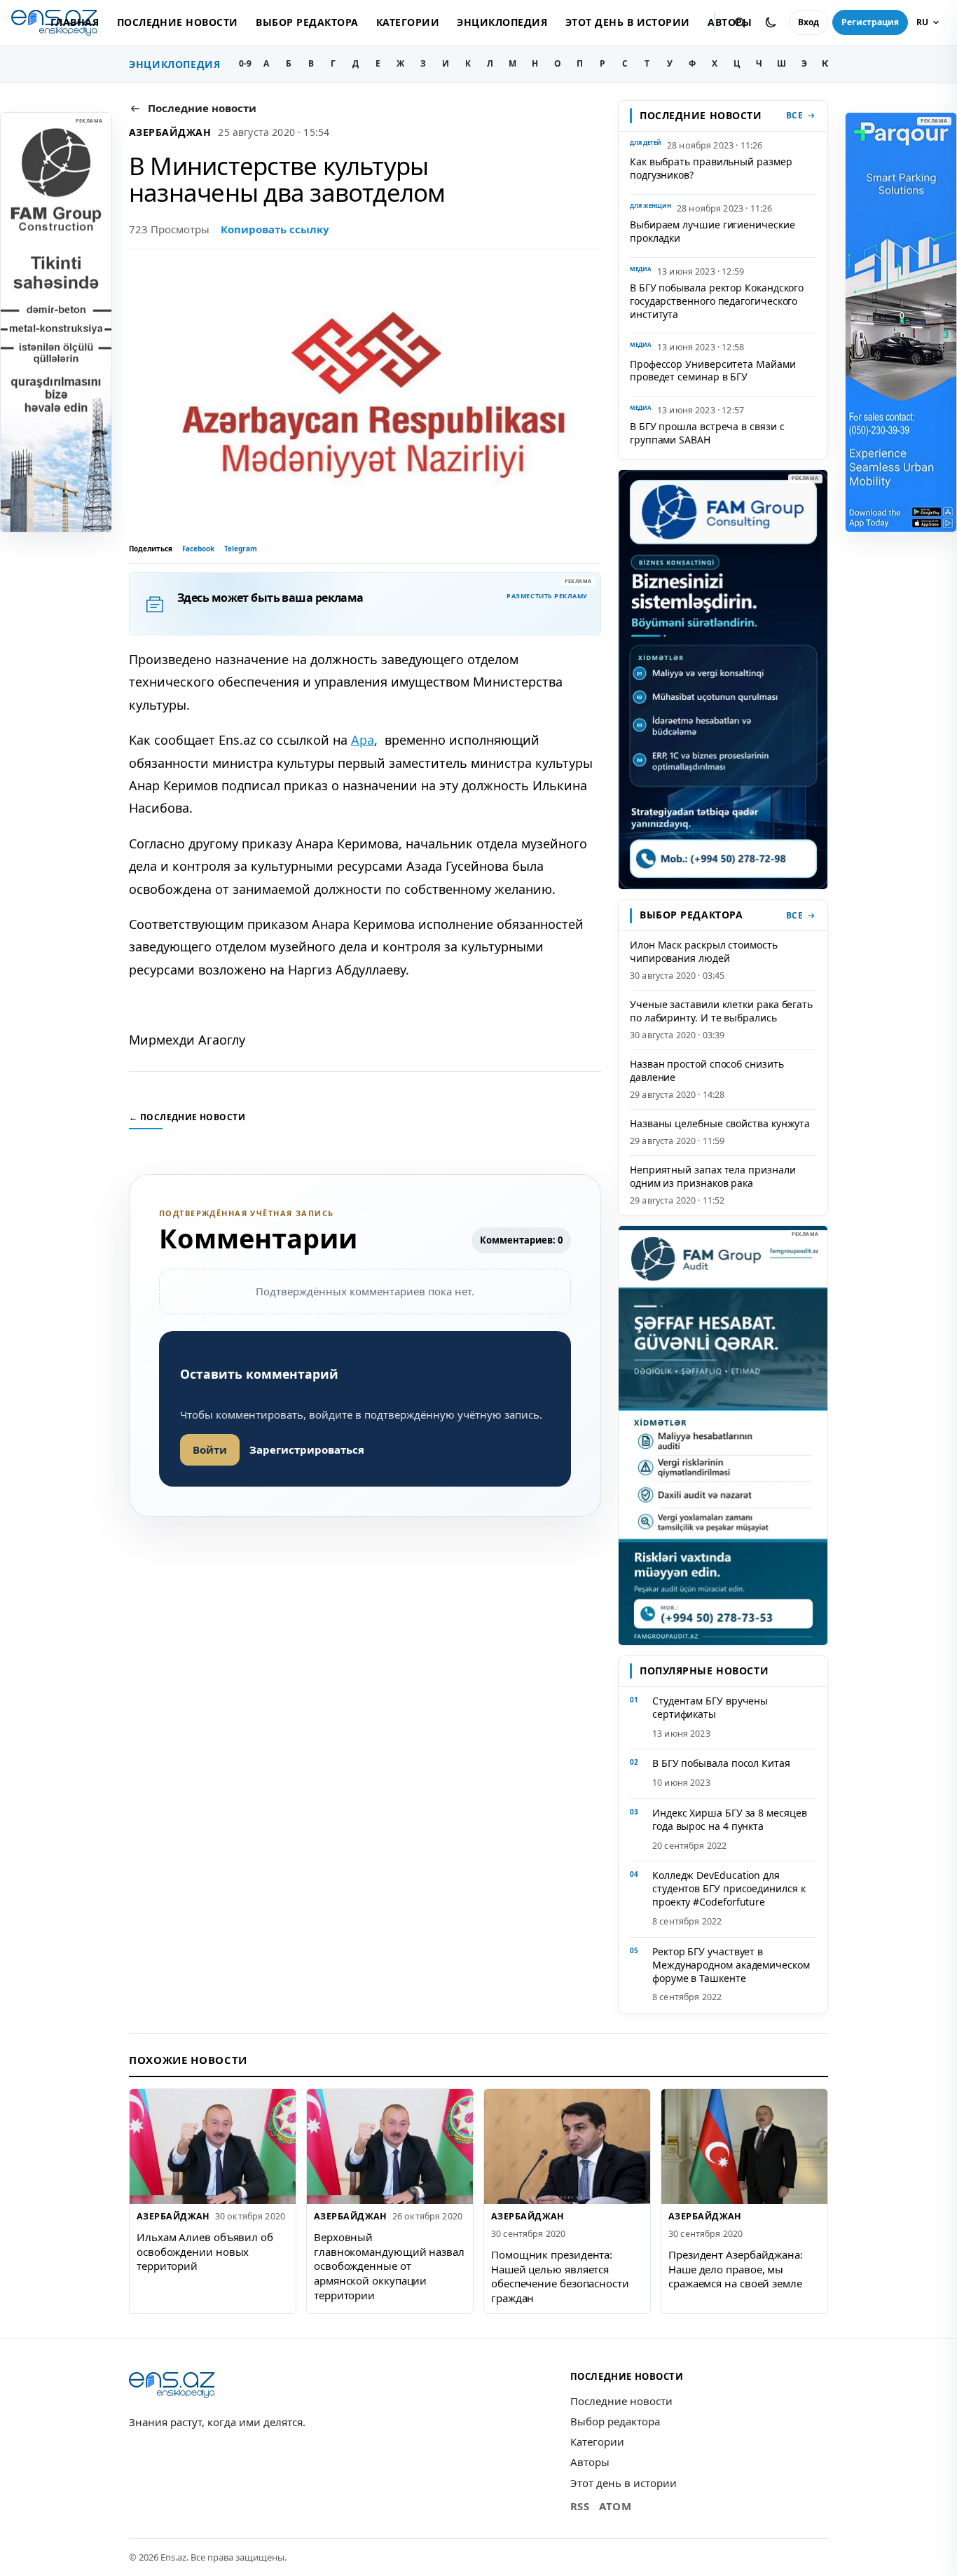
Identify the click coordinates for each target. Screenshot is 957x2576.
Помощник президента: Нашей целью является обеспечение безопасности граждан (560, 2276)
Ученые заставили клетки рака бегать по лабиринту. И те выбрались (721, 1011)
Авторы (590, 2462)
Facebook (198, 549)
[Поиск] (740, 22)
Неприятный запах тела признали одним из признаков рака (712, 1176)
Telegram (241, 549)
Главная (75, 22)
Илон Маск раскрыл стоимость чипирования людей (704, 951)
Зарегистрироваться (307, 1449)
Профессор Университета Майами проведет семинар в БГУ (713, 371)
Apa (363, 740)
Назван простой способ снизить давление (707, 1070)
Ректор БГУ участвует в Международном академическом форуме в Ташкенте (731, 1965)
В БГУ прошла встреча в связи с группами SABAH (707, 433)
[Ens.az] (172, 2385)
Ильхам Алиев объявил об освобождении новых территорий (205, 2251)
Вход (808, 22)
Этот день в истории (628, 22)
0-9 (245, 63)
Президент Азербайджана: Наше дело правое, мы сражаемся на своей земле (736, 2269)
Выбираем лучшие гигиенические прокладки (712, 231)
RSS (580, 2506)
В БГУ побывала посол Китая (721, 1763)
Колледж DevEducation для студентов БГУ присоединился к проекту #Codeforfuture (729, 1888)
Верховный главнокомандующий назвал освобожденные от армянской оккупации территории (389, 2266)
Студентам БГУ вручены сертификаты (710, 1707)
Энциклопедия (502, 22)
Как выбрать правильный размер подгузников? (711, 168)
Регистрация (870, 22)
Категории (408, 22)
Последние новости (178, 22)
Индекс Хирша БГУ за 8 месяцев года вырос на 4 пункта (730, 1819)
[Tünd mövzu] (771, 22)
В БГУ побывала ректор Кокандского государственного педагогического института (717, 301)
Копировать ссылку (275, 229)
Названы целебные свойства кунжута (720, 1123)
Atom (615, 2506)
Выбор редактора (307, 22)
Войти (210, 1449)
